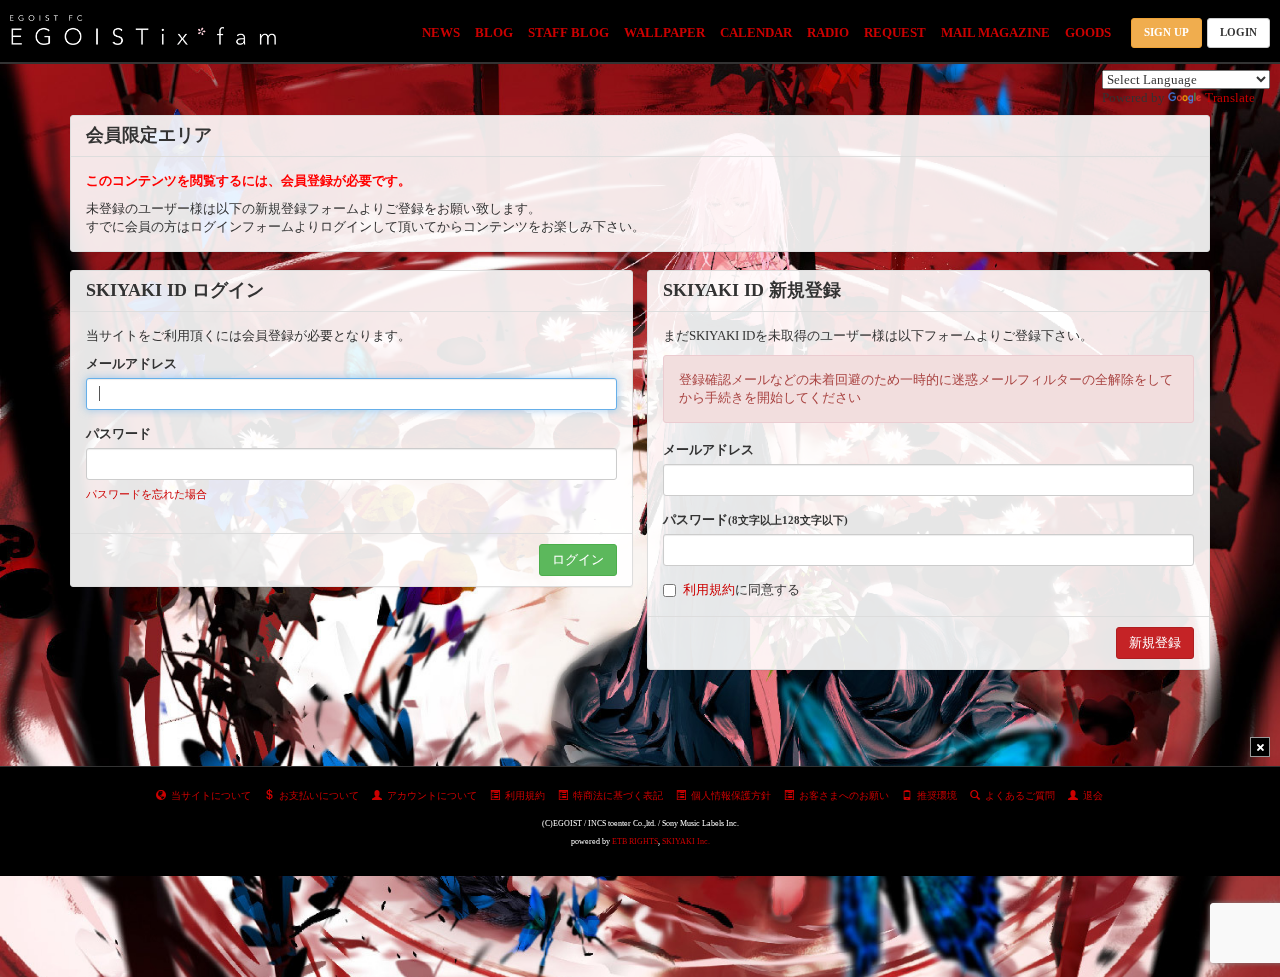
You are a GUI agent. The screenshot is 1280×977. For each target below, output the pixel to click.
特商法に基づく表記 (618, 795)
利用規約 (709, 589)
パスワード (118, 433)
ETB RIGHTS (635, 841)
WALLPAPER (664, 32)
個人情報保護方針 (731, 795)
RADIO (828, 32)
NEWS (441, 32)
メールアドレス (131, 363)
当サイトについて (211, 795)
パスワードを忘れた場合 (146, 494)
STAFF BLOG (568, 32)
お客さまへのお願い (844, 795)
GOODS (1088, 32)
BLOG (494, 32)
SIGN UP (1166, 32)
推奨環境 (937, 795)
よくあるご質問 (1020, 795)
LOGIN (1238, 32)
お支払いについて (319, 795)
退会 (1093, 795)
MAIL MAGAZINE (995, 32)
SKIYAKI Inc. (686, 841)
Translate (1230, 97)
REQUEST (895, 32)
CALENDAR (756, 32)
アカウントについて (432, 795)
